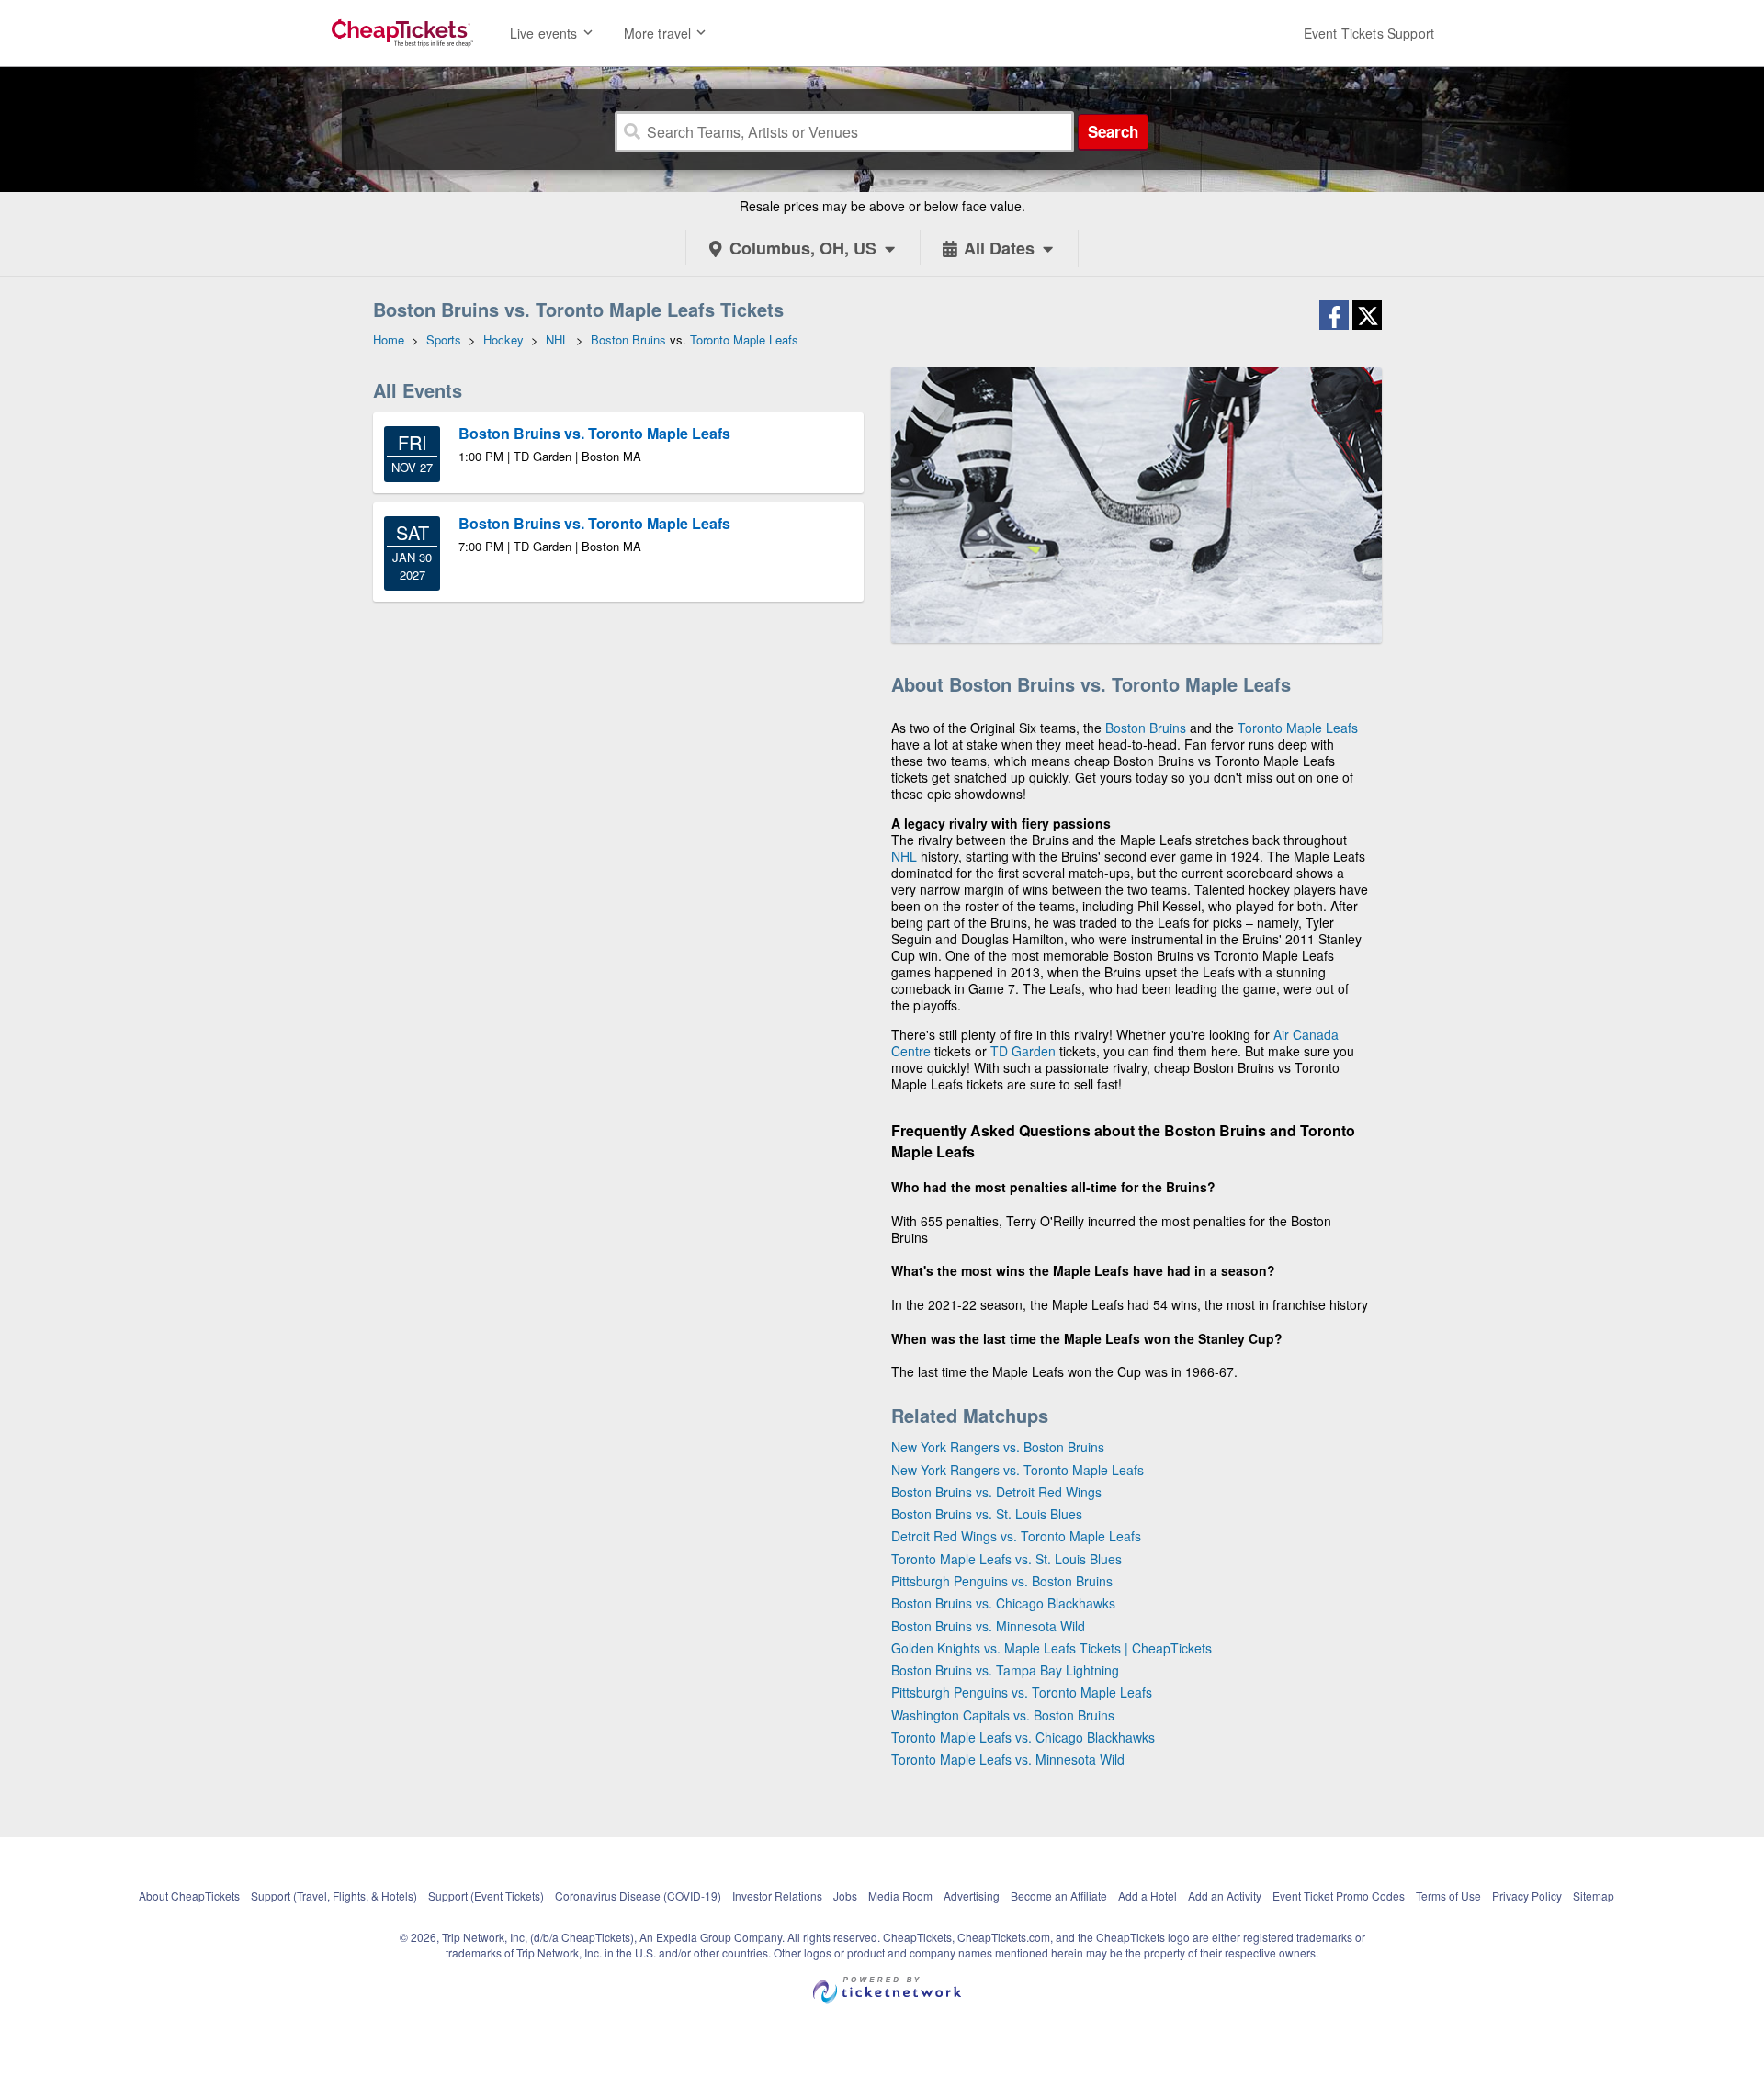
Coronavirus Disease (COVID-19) (638, 1895)
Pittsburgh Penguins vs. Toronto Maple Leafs (1022, 1692)
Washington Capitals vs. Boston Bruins (1003, 1715)
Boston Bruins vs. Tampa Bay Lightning (1005, 1670)
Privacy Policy (1527, 1895)
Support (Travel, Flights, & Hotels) (334, 1895)
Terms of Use (1448, 1895)
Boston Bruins (1146, 728)
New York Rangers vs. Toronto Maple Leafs (1018, 1470)
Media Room (900, 1895)
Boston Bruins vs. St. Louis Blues (987, 1514)
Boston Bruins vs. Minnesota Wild (988, 1626)
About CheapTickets (189, 1895)
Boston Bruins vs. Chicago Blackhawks (1003, 1603)
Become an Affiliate (1059, 1895)
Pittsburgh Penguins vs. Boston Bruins (1002, 1581)
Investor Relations (777, 1895)
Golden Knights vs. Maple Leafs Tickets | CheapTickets (1052, 1648)
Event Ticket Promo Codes (1339, 1895)
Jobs (845, 1895)
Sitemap (1594, 1895)
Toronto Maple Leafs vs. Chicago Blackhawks (1023, 1737)
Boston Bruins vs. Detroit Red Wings (996, 1492)
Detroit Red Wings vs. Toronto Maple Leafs (1016, 1536)
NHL (904, 856)
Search (1113, 131)
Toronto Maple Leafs (1298, 728)
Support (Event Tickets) (486, 1895)
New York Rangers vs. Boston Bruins (998, 1447)
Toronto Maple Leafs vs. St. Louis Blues (1006, 1559)
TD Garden (1023, 1051)
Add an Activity (1225, 1895)
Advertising (972, 1895)
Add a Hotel (1148, 1895)
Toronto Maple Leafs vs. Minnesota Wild (1008, 1759)
